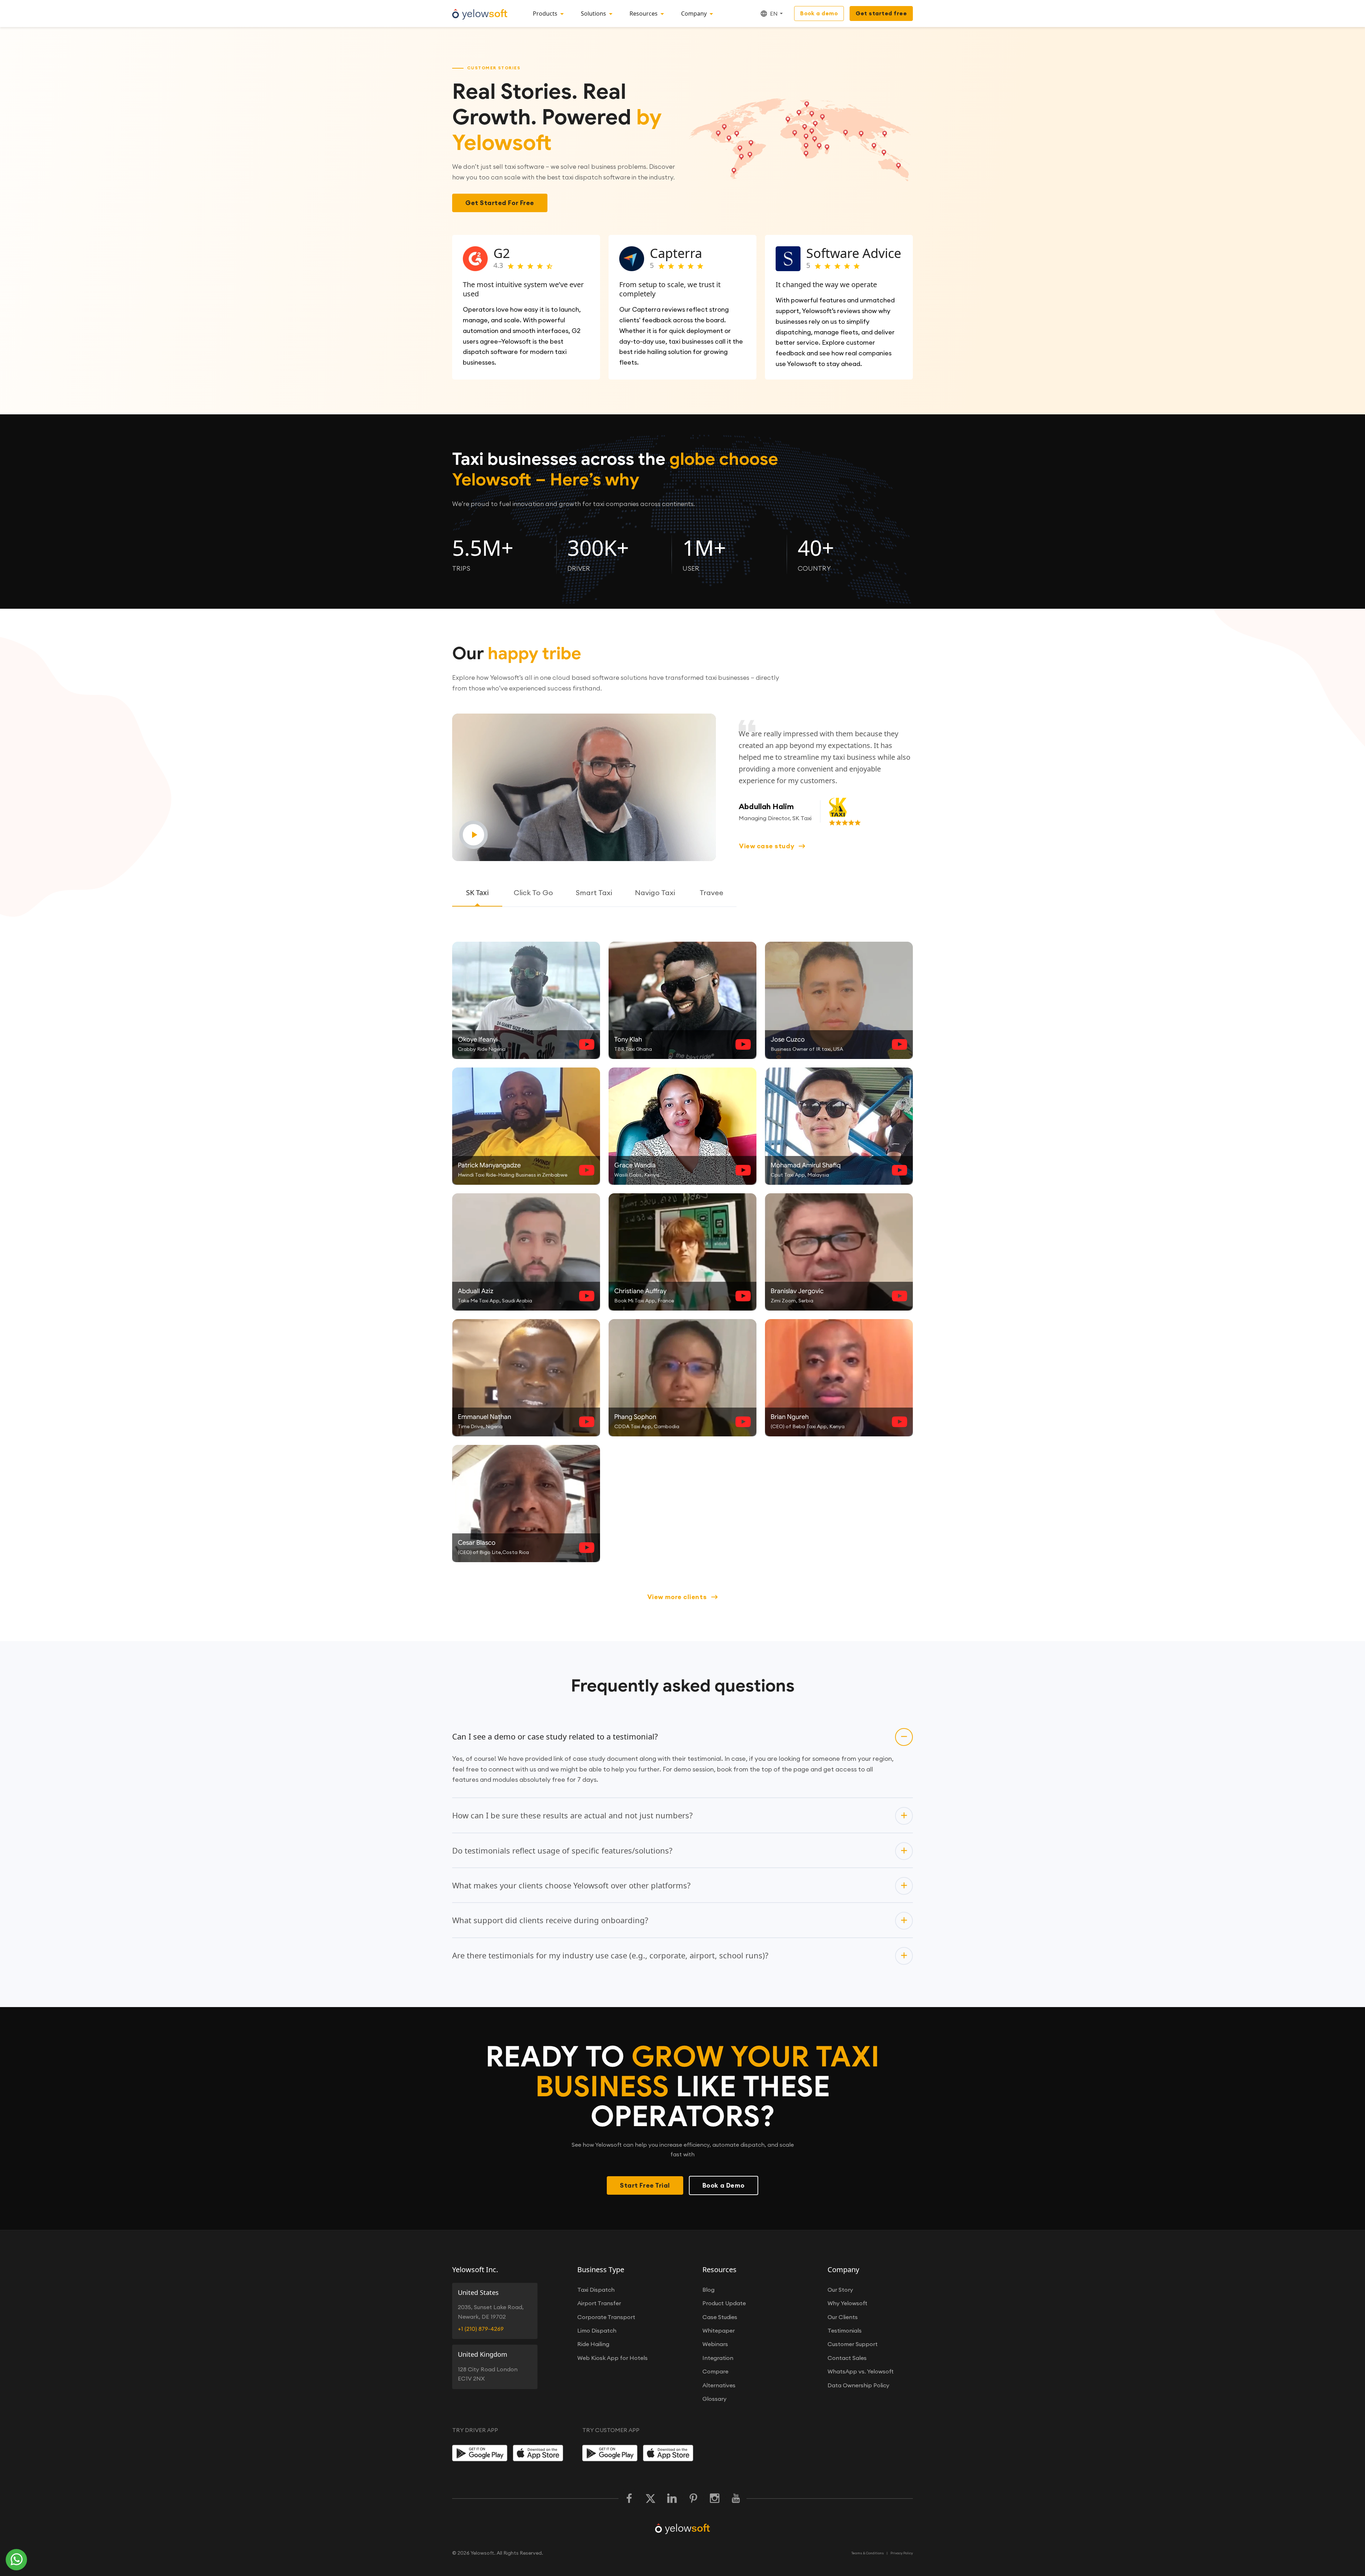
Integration (718, 2358)
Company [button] (694, 14)
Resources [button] (644, 14)
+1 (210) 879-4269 (481, 2329)
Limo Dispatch (597, 2330)
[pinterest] (693, 2499)
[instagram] (714, 2499)
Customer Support (853, 2344)
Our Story (840, 2290)
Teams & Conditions (868, 2553)
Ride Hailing (593, 2344)
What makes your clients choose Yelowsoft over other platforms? (571, 1885)
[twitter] (651, 2499)
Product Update (724, 2303)
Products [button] (545, 14)
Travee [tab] (711, 892)
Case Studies (720, 2317)
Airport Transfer (599, 2303)
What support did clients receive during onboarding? (550, 1920)
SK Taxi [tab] (477, 892)
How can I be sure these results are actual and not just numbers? (572, 1815)
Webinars (715, 2344)
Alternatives (719, 2385)
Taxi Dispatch (596, 2290)
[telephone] (17, 2560)
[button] (585, 787)
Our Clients (843, 2317)
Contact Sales (847, 2358)
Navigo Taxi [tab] (655, 892)
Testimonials (845, 2330)
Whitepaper (719, 2330)
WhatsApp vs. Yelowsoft (861, 2371)
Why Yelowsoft (847, 2303)
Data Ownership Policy (858, 2385)
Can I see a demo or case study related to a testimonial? (555, 1736)
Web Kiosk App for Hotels (612, 2358)
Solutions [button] (593, 14)
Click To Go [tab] (533, 892)
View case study (767, 846)
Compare (715, 2371)
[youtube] (736, 2499)
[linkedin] (672, 2499)
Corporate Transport (606, 2317)
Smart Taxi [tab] (594, 892)
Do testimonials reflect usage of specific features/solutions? (562, 1850)
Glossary (714, 2399)
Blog (708, 2290)
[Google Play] (480, 2453)
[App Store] (540, 2453)
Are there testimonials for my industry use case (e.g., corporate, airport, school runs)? (610, 1955)
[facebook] (629, 2499)
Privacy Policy (902, 2553)
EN (774, 14)
